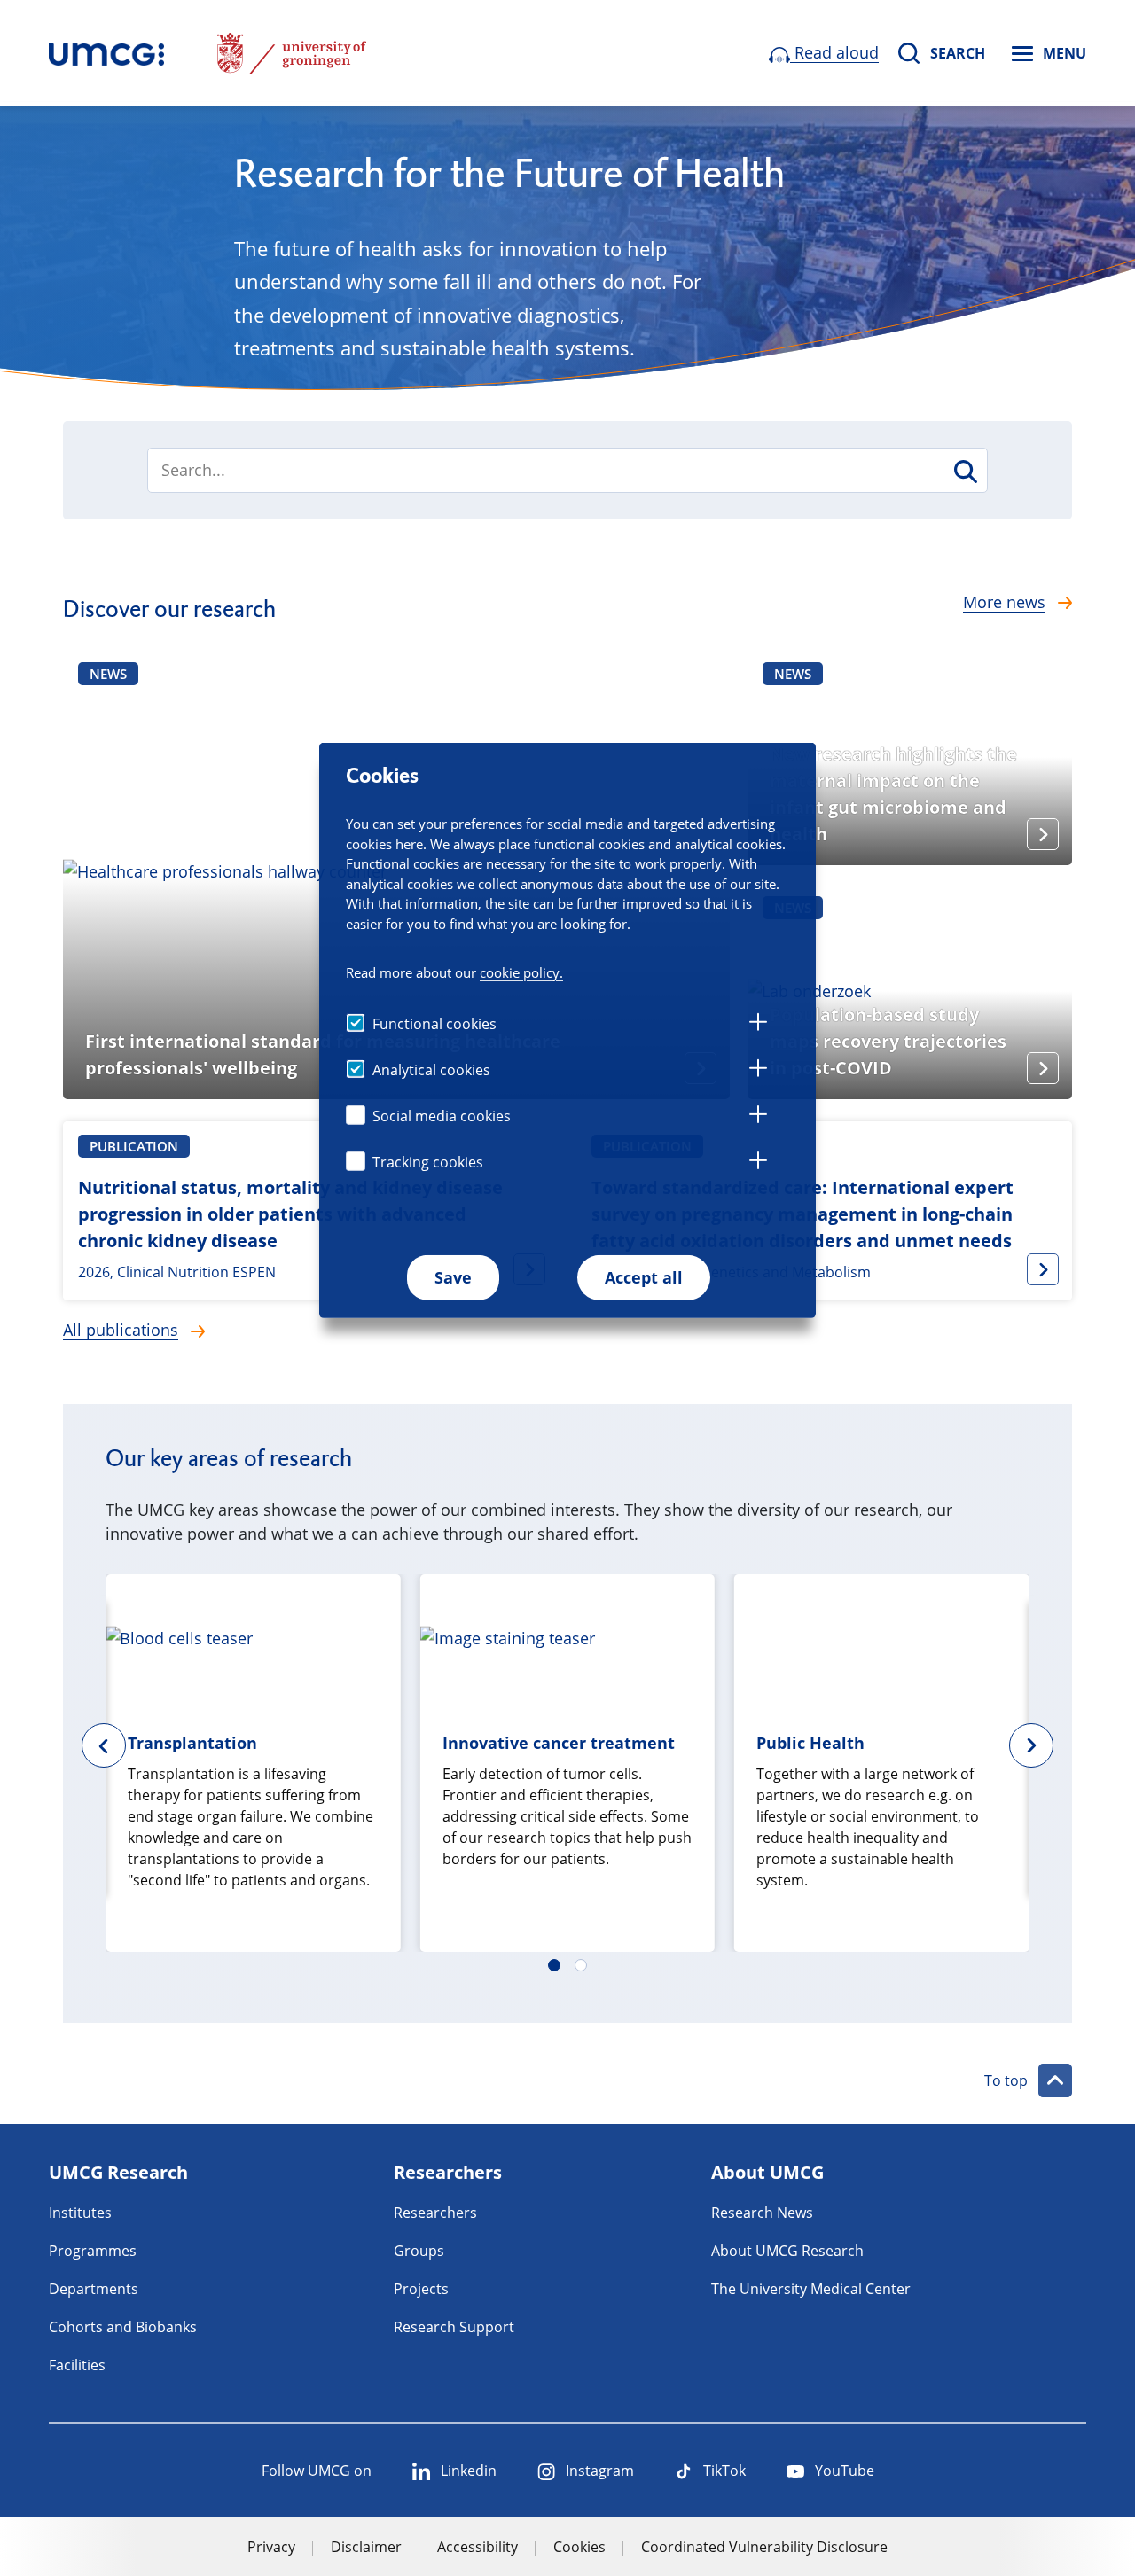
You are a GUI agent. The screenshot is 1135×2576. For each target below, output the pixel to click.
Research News (762, 2213)
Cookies (579, 2547)
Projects (421, 2289)
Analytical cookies (431, 1070)
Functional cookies (434, 1024)
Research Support (454, 2327)
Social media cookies (442, 1116)
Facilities (77, 2365)
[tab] (758, 1025)
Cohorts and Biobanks (123, 2327)
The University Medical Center (811, 2289)
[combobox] (567, 470)
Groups (419, 2251)
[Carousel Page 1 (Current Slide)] (554, 1965)
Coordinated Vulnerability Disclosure (764, 2547)
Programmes (93, 2251)
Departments (94, 2289)
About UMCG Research (787, 2251)
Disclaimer (366, 2547)
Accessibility (477, 2547)
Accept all (644, 1277)
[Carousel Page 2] (581, 1965)
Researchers (435, 2213)
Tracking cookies (428, 1162)
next (1031, 1745)
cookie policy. (521, 972)
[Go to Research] (106, 53)
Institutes (80, 2213)
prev (104, 1745)
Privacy (271, 2547)
